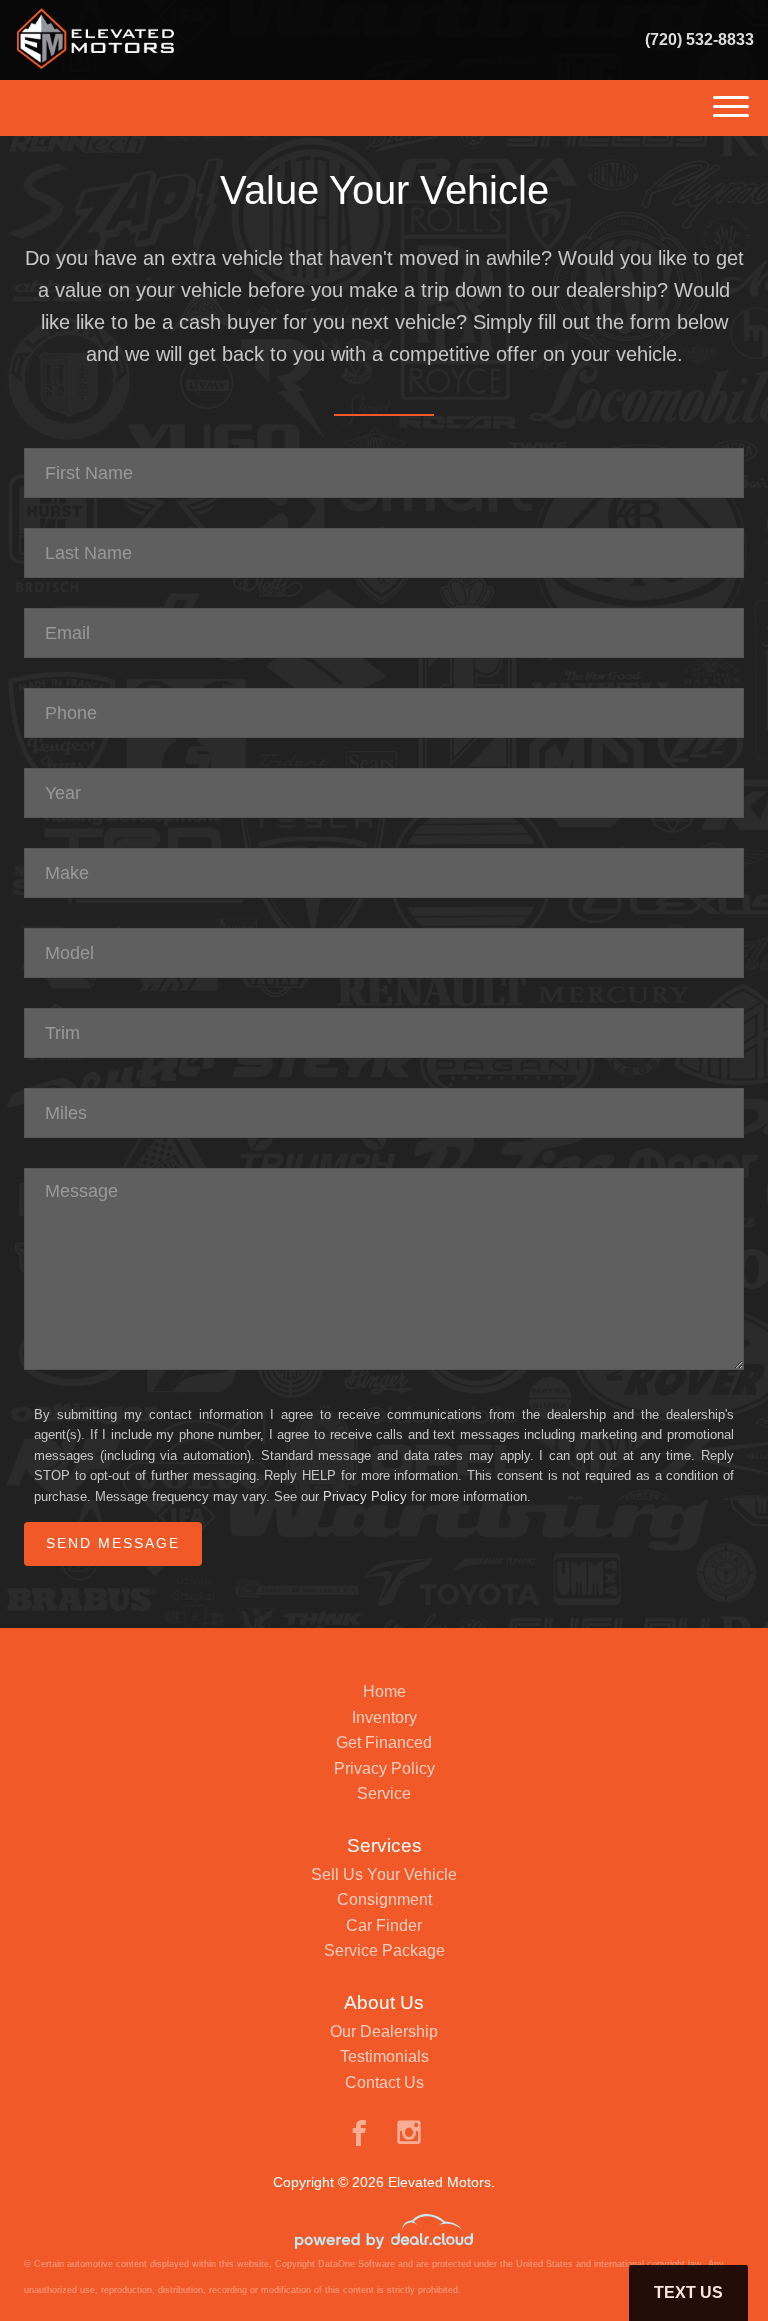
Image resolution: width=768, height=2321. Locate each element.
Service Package (384, 1950)
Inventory (384, 1717)
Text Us (688, 2292)
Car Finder (384, 1925)
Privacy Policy (365, 1496)
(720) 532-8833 (699, 39)
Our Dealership (384, 2031)
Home (384, 1691)
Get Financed (384, 1742)
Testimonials (384, 2056)
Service (384, 1793)
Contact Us (384, 2082)
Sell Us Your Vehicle (384, 1874)
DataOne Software (356, 2264)
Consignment (384, 1899)
